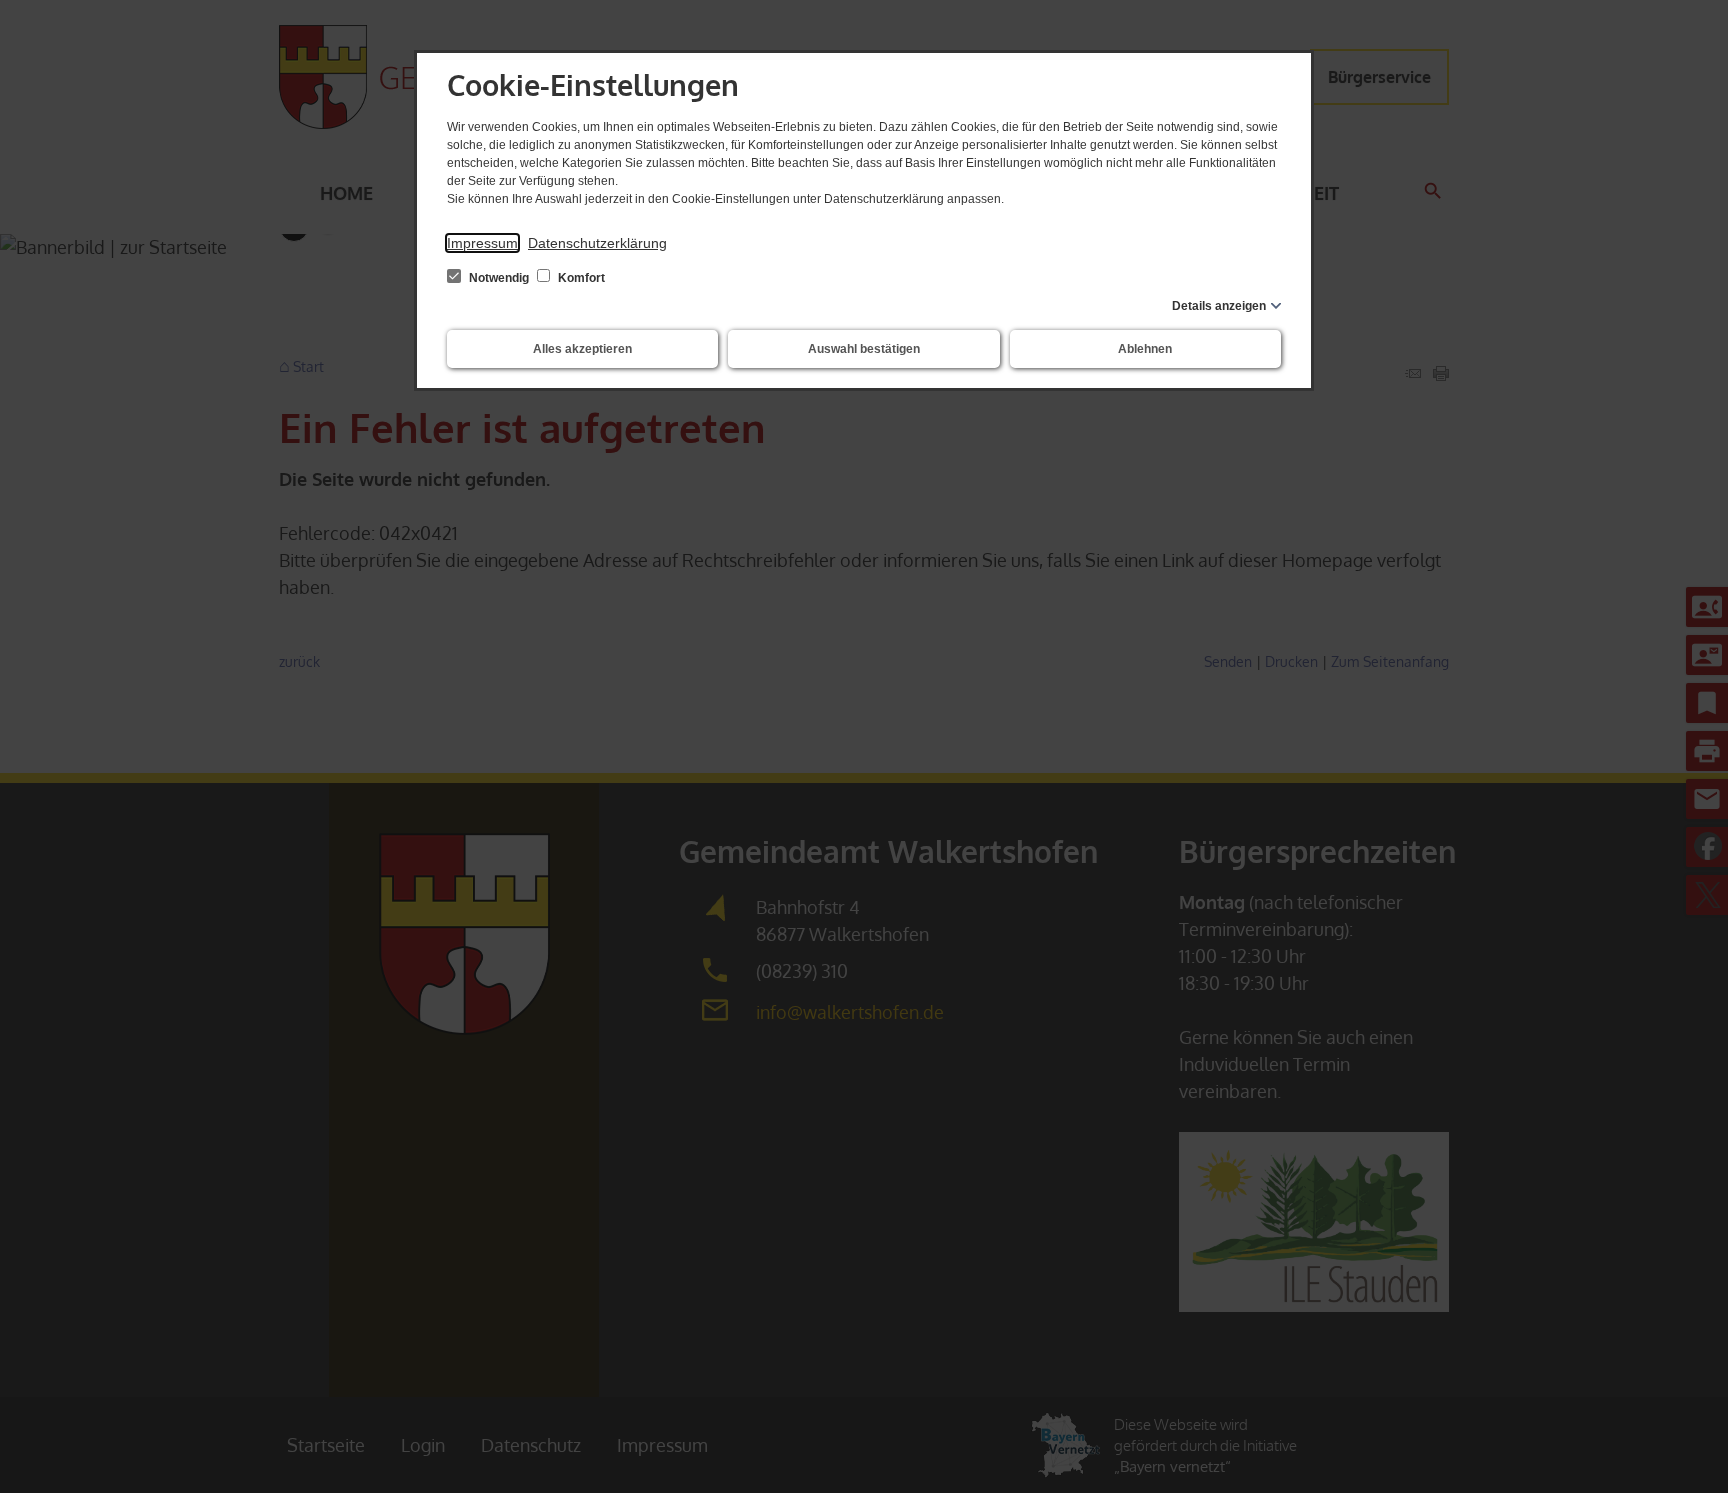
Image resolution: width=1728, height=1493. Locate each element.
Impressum (482, 243)
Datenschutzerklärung (597, 243)
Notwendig (499, 278)
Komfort (580, 278)
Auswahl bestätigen (864, 349)
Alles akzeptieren (582, 349)
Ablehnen (1145, 349)
